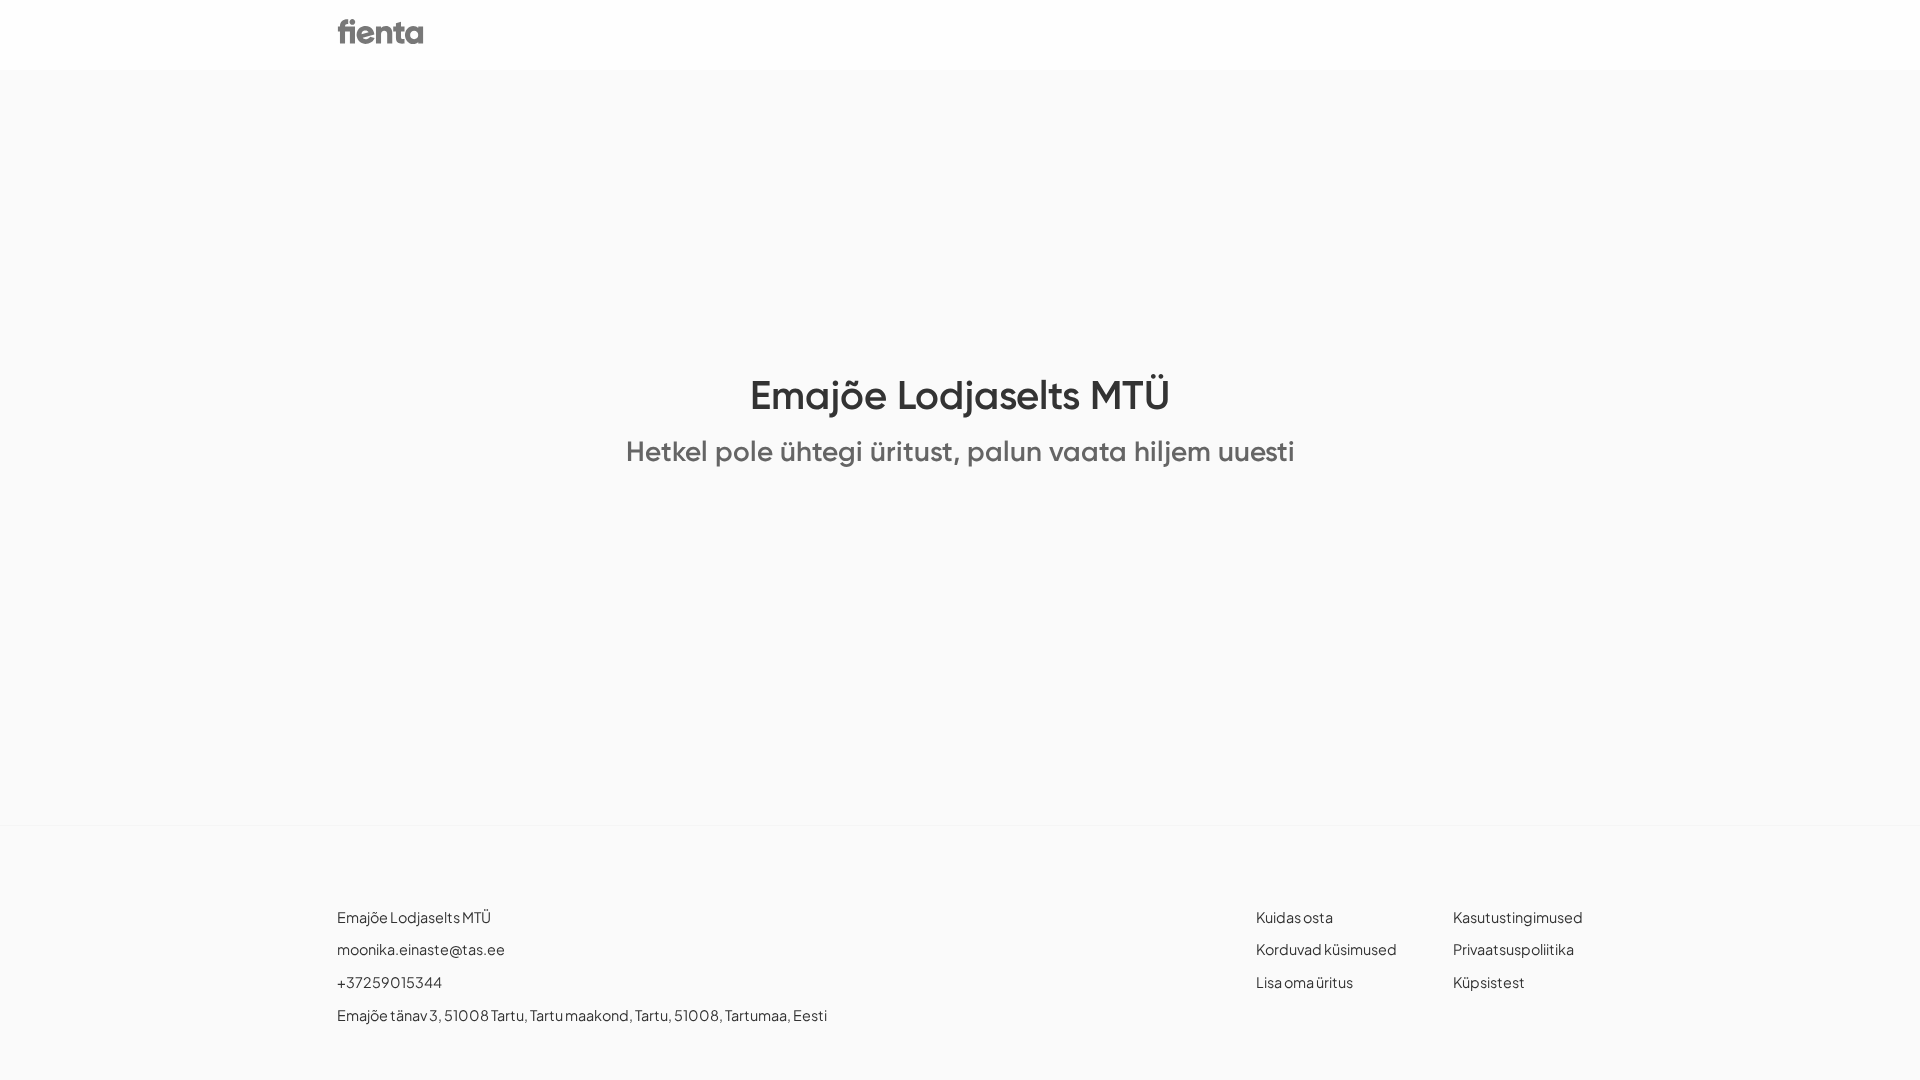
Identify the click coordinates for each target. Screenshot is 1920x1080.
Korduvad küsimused (1326, 949)
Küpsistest (1489, 982)
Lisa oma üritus (1304, 982)
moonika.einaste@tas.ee (421, 949)
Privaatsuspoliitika (1513, 949)
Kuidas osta (1294, 917)
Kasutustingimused (1518, 917)
